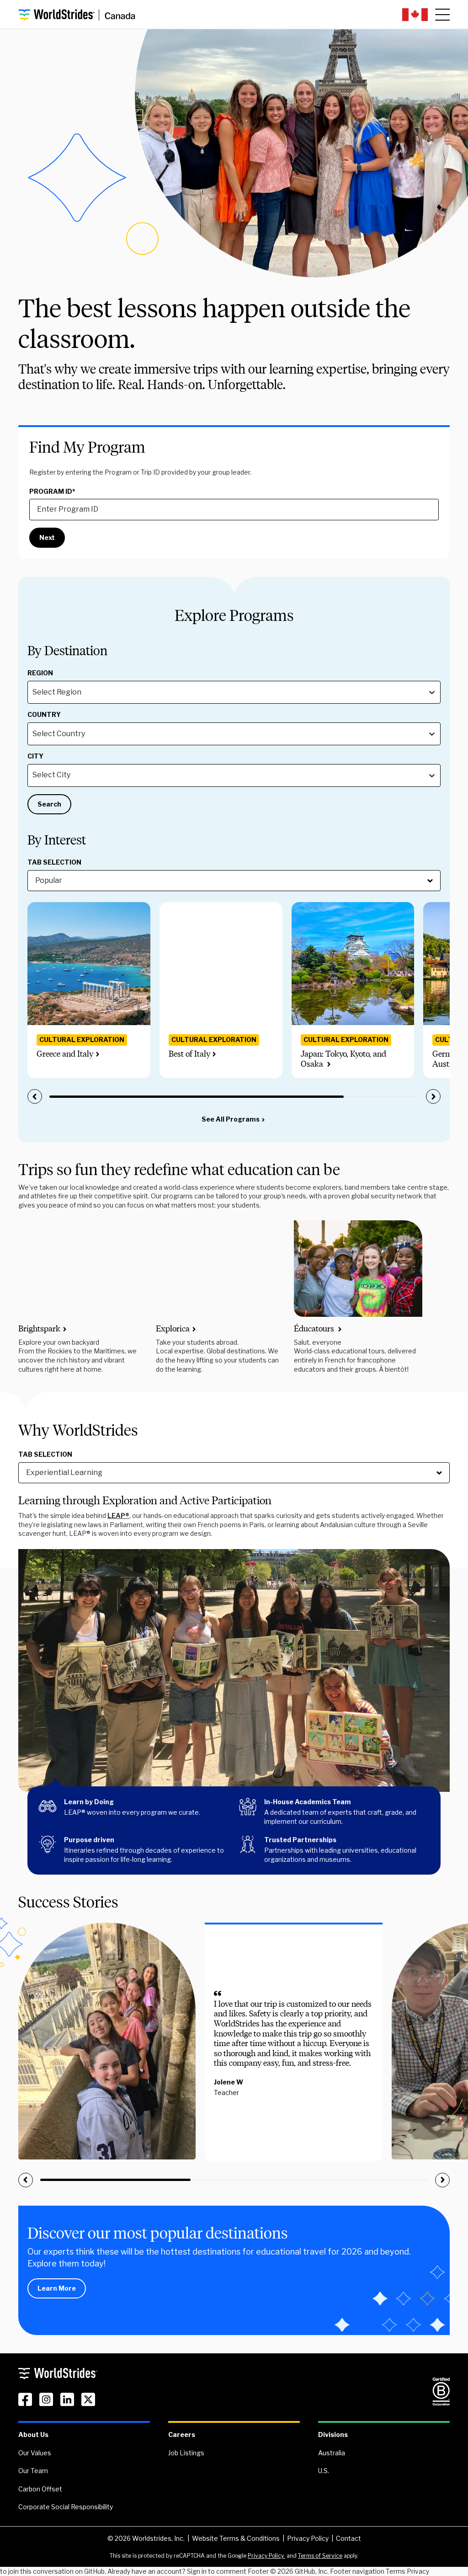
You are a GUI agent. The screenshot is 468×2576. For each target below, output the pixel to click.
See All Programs (231, 1119)
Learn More (57, 2288)
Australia (332, 2453)
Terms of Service (320, 2556)
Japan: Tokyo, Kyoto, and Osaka (343, 1059)
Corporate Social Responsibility (66, 2507)
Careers (182, 2434)
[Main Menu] (442, 15)
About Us (33, 2434)
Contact (348, 2538)
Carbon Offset (40, 2489)
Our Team (33, 2471)
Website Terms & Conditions (236, 2538)
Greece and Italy (65, 1054)
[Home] (77, 15)
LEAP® (118, 1515)
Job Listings (186, 2453)
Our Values (35, 2453)
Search (49, 804)
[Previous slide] (35, 1096)
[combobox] (33, 692)
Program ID (52, 492)
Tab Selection (54, 862)
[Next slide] (433, 1096)
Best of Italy (189, 1054)
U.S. (324, 2471)
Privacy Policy (308, 2538)
